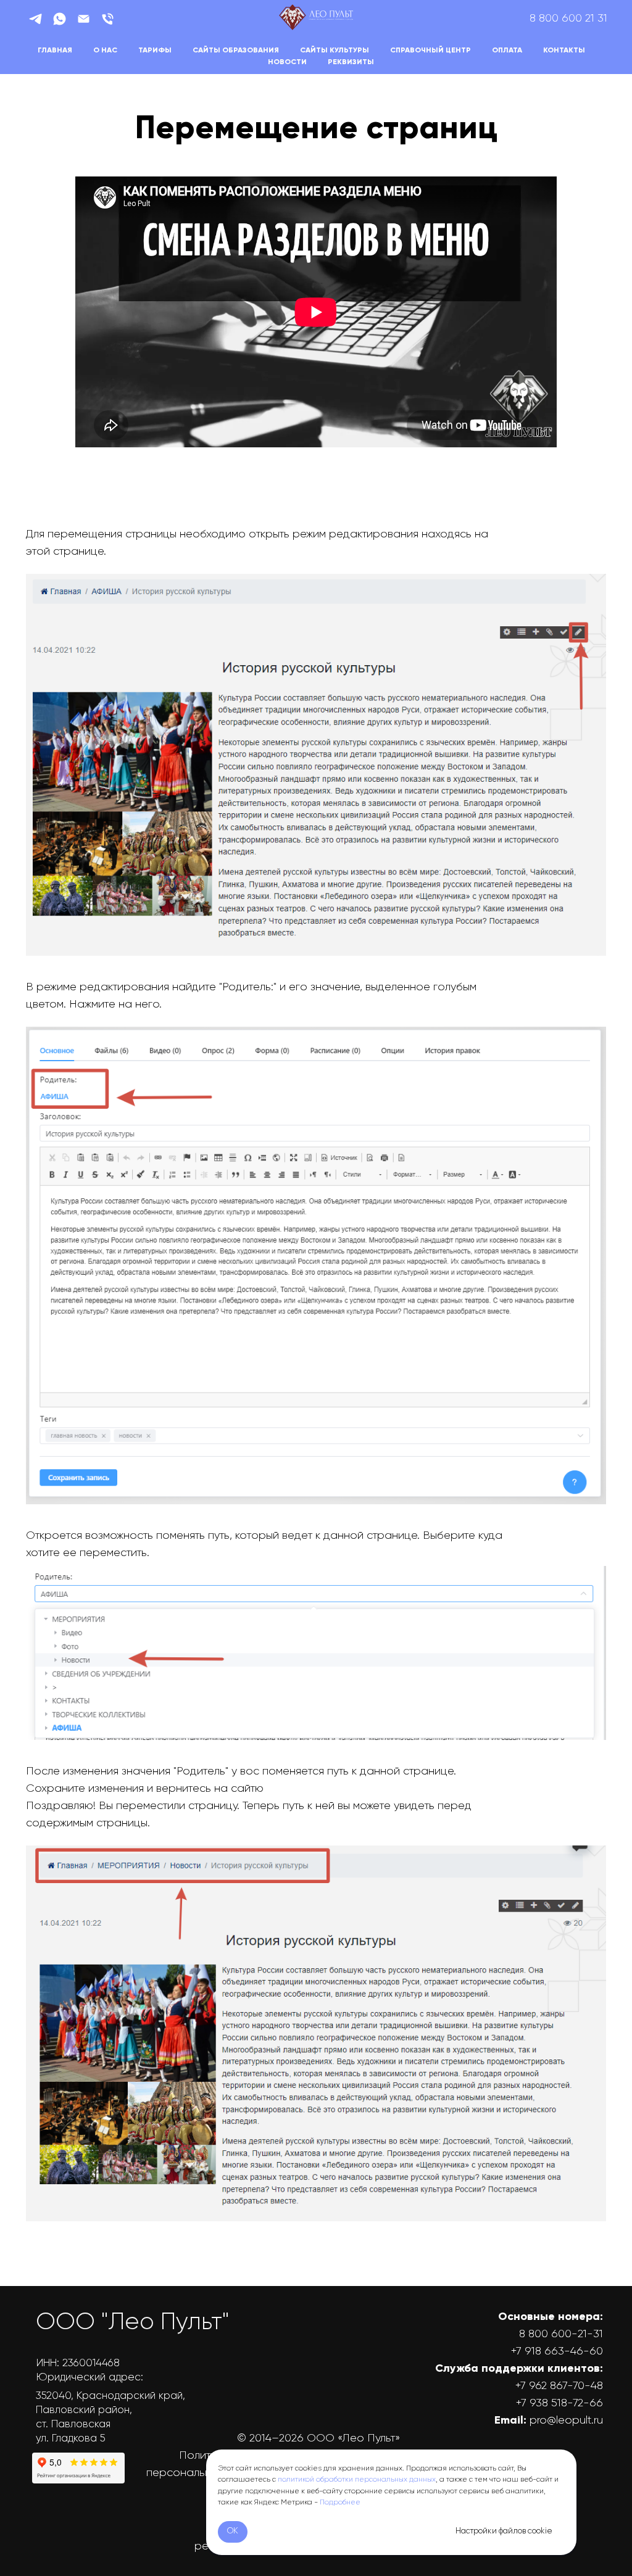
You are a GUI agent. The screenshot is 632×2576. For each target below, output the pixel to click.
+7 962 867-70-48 (559, 2386)
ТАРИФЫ (155, 51)
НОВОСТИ (287, 62)
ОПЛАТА (507, 51)
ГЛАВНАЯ (55, 51)
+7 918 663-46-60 (557, 2351)
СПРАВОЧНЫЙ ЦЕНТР (430, 51)
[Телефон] (108, 19)
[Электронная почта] (84, 19)
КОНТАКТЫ (564, 51)
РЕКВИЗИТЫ (351, 62)
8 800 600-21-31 (561, 2334)
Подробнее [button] (340, 2503)
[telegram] (35, 19)
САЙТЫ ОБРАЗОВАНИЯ (236, 51)
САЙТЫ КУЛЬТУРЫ (335, 51)
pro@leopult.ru (566, 2421)
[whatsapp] (60, 19)
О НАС (105, 51)
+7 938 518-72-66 (559, 2403)
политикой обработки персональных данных (357, 2480)
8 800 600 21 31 (568, 19)
